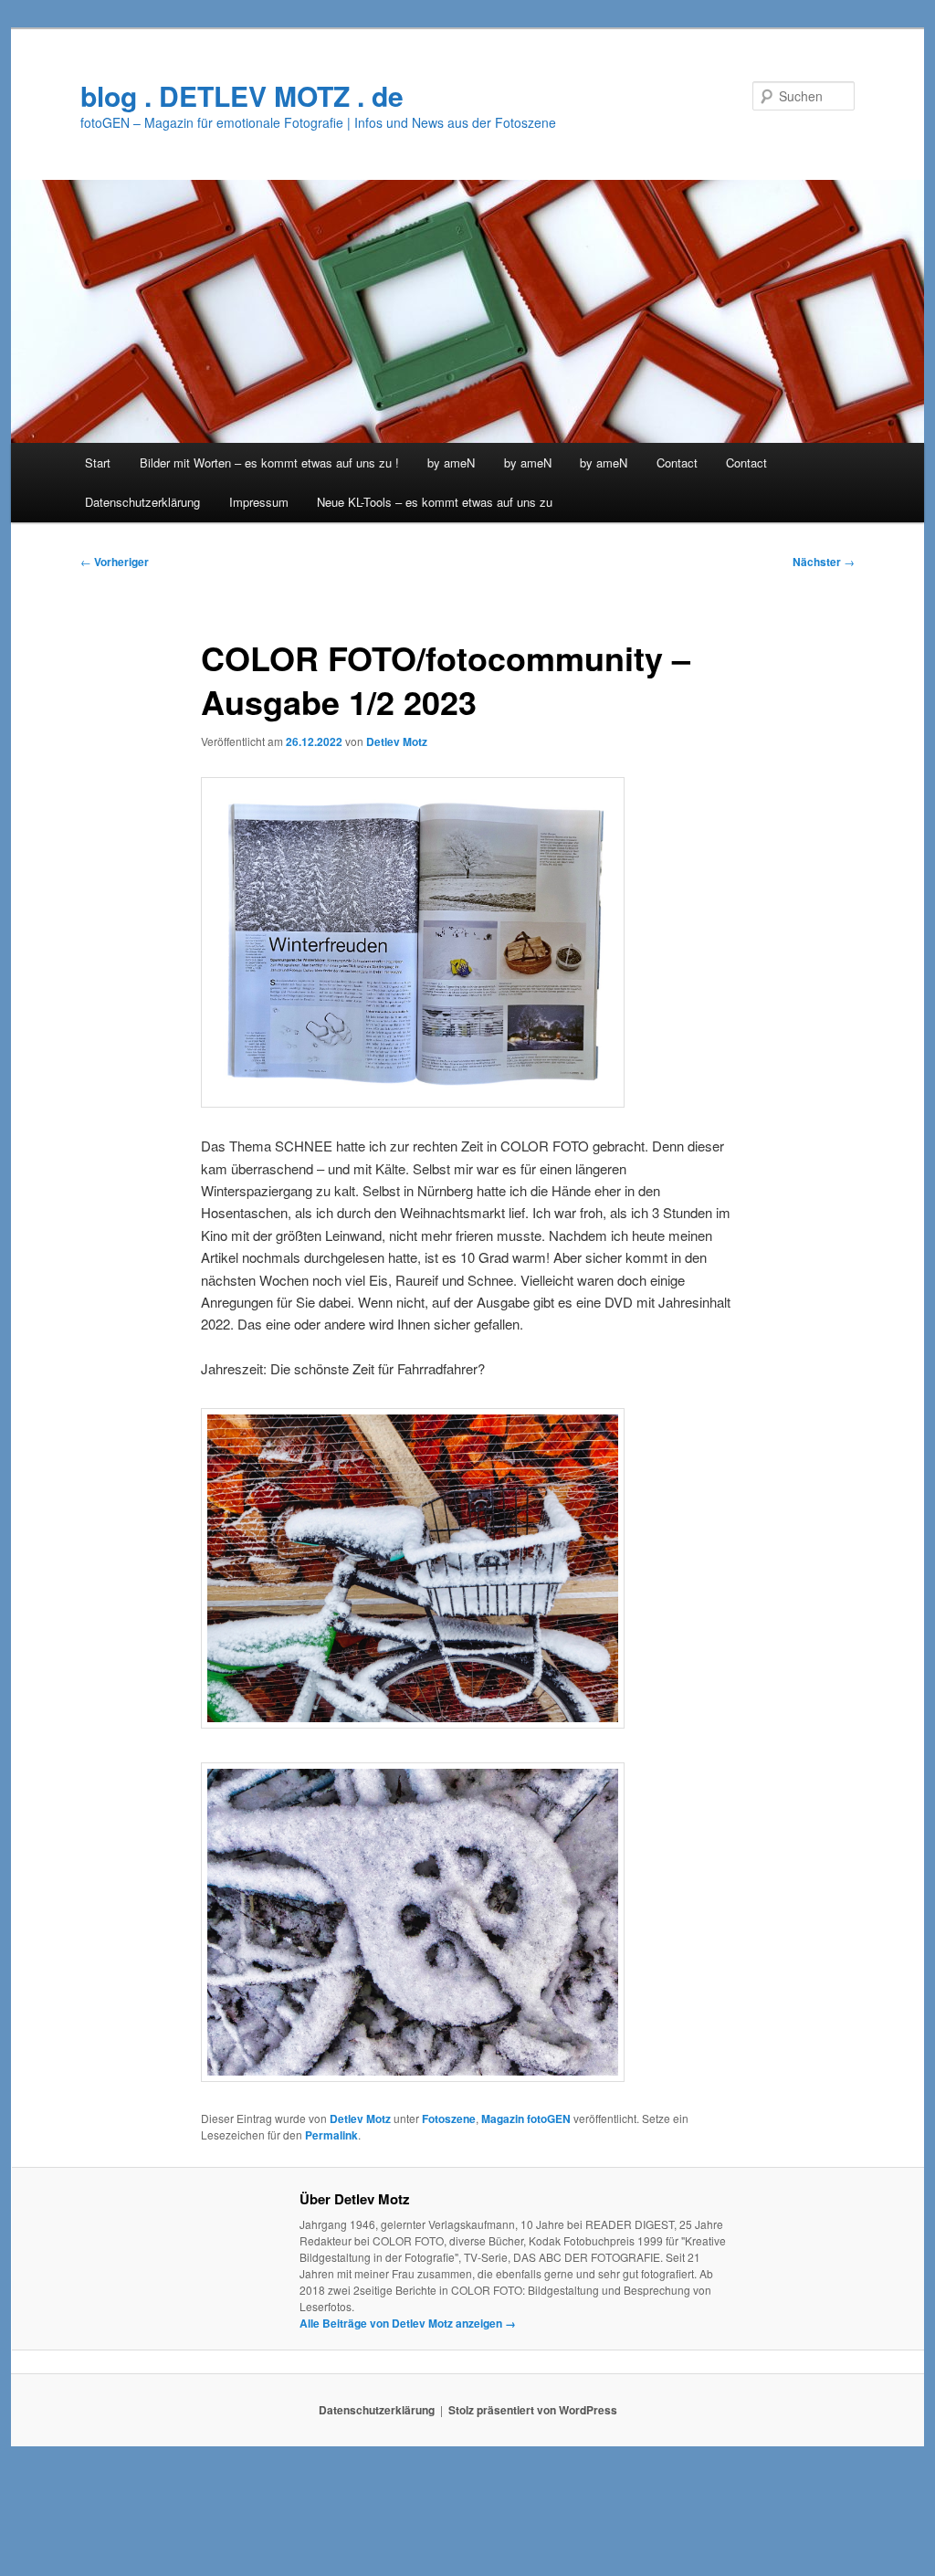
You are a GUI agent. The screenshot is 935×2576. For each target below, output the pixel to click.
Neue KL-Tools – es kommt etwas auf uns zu (435, 502)
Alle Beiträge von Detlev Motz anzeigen (408, 2323)
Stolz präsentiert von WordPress (533, 2410)
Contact (677, 463)
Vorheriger (115, 562)
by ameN (451, 463)
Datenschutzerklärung (142, 502)
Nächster (824, 562)
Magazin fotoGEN (526, 2119)
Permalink (331, 2135)
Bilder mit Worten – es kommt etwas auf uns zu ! (269, 463)
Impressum (259, 502)
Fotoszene (449, 2119)
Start (98, 463)
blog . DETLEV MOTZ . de (242, 95)
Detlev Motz (397, 741)
